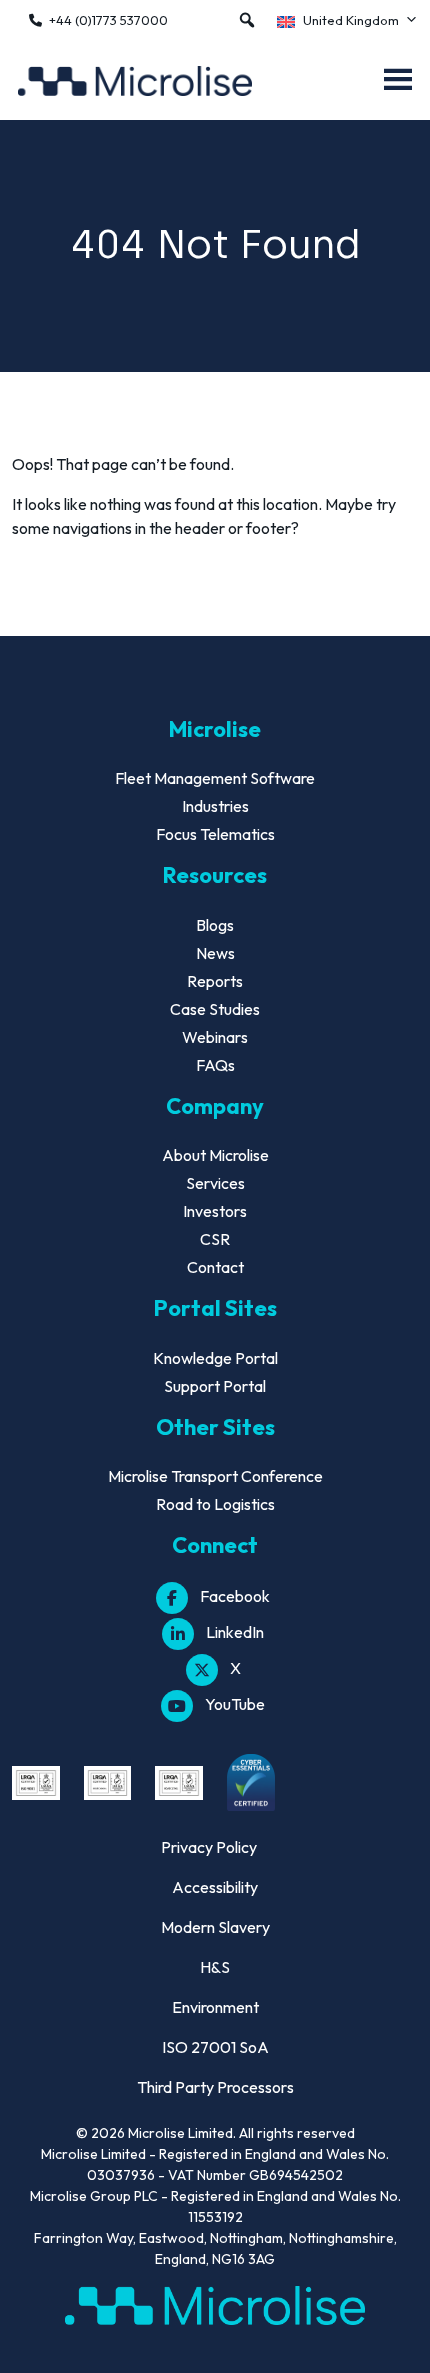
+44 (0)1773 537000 (108, 20)
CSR (215, 1239)
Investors (215, 1211)
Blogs (215, 925)
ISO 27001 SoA (215, 2047)
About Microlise (215, 1155)
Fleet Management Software (215, 778)
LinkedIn (235, 1632)
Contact (215, 1267)
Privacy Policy (209, 1847)
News (215, 953)
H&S (215, 1967)
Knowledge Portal (215, 1358)
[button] (247, 20)
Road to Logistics (215, 1504)
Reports (215, 981)
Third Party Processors (215, 2087)
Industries (215, 806)
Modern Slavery (215, 1927)
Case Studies (215, 1009)
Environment (215, 2007)
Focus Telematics (215, 834)
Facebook (235, 1596)
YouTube (235, 1704)
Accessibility (215, 1887)
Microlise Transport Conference (215, 1476)
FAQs (215, 1065)
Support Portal (215, 1386)
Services (215, 1183)
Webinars (215, 1037)
